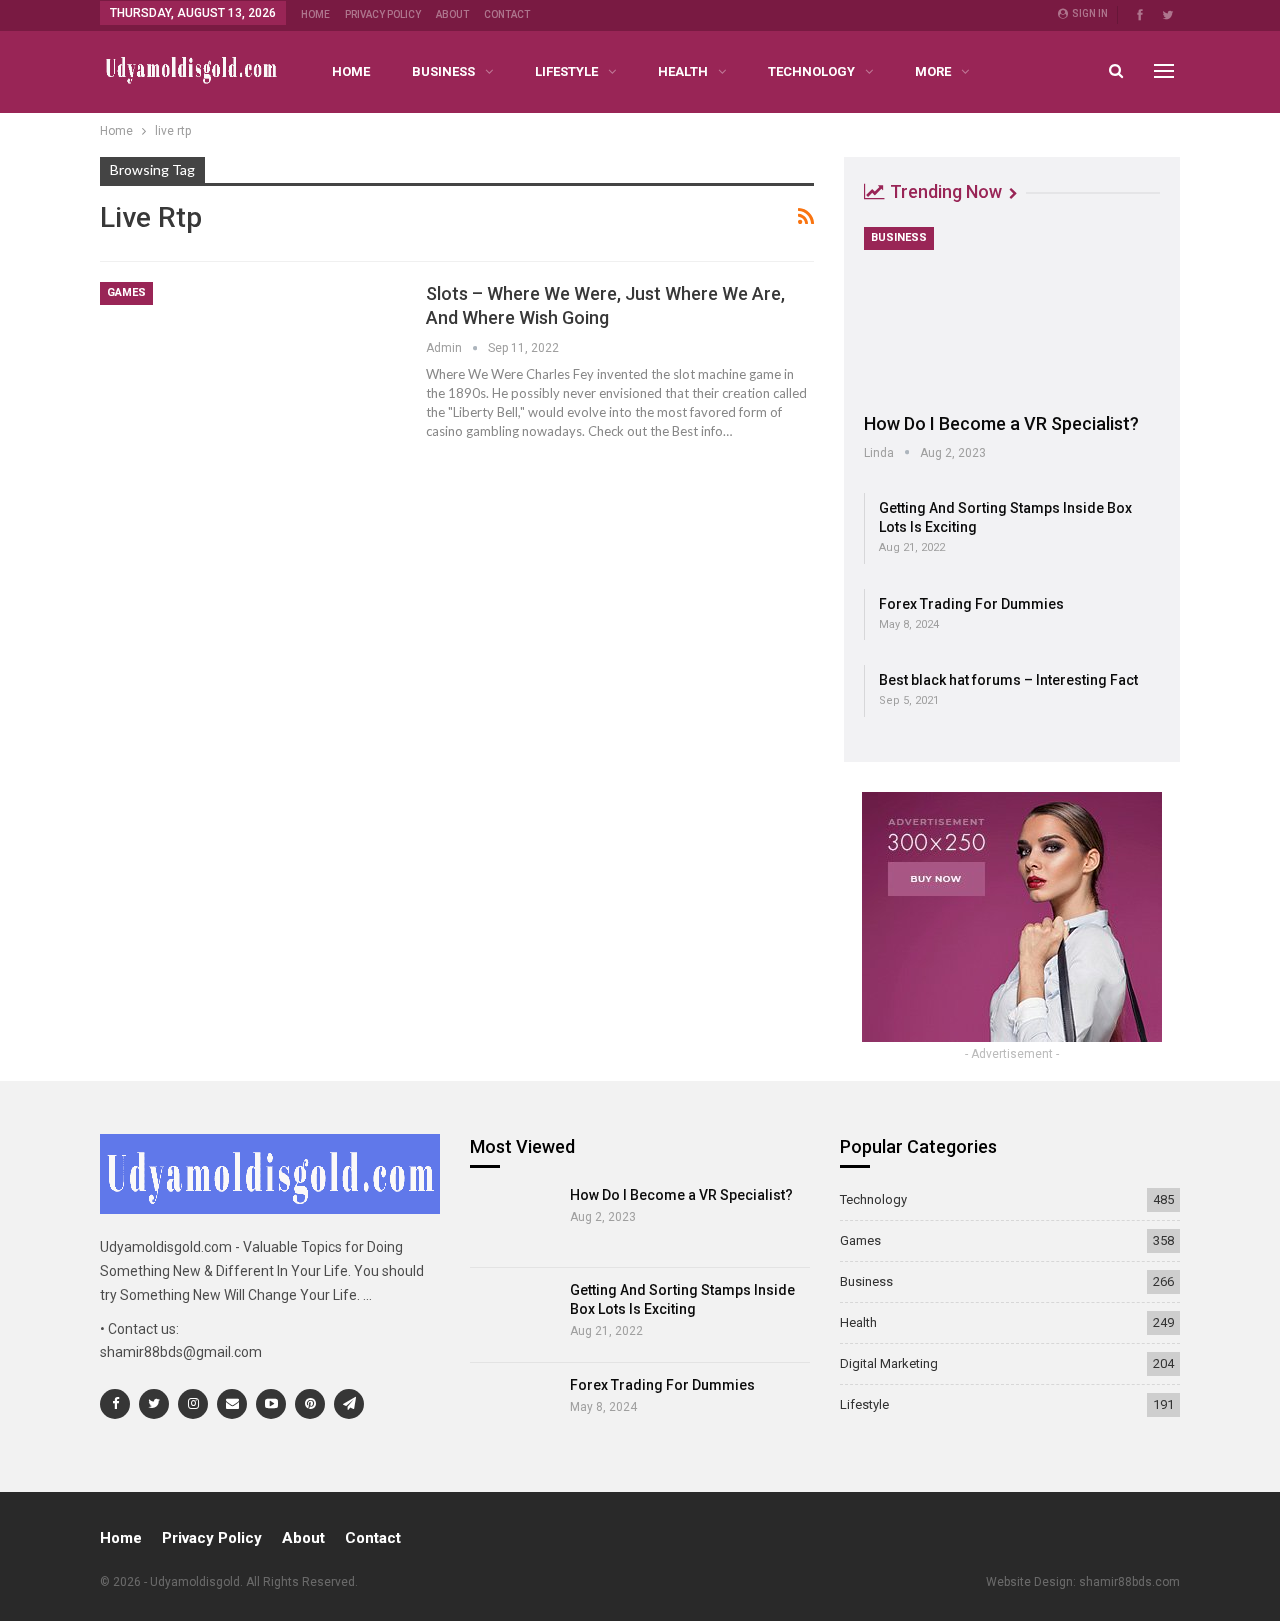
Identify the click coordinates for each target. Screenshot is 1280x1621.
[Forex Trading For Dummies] (513, 1410)
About (452, 14)
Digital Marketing (889, 1363)
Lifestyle (566, 71)
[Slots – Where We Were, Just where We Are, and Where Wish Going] (250, 378)
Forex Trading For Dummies (971, 604)
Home (315, 14)
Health (683, 71)
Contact (507, 14)
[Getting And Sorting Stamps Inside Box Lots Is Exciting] (513, 1315)
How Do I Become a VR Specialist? (1001, 423)
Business (443, 71)
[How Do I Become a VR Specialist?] (1012, 313)
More (933, 71)
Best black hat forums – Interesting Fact (1008, 680)
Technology (811, 71)
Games (126, 292)
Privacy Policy (383, 14)
